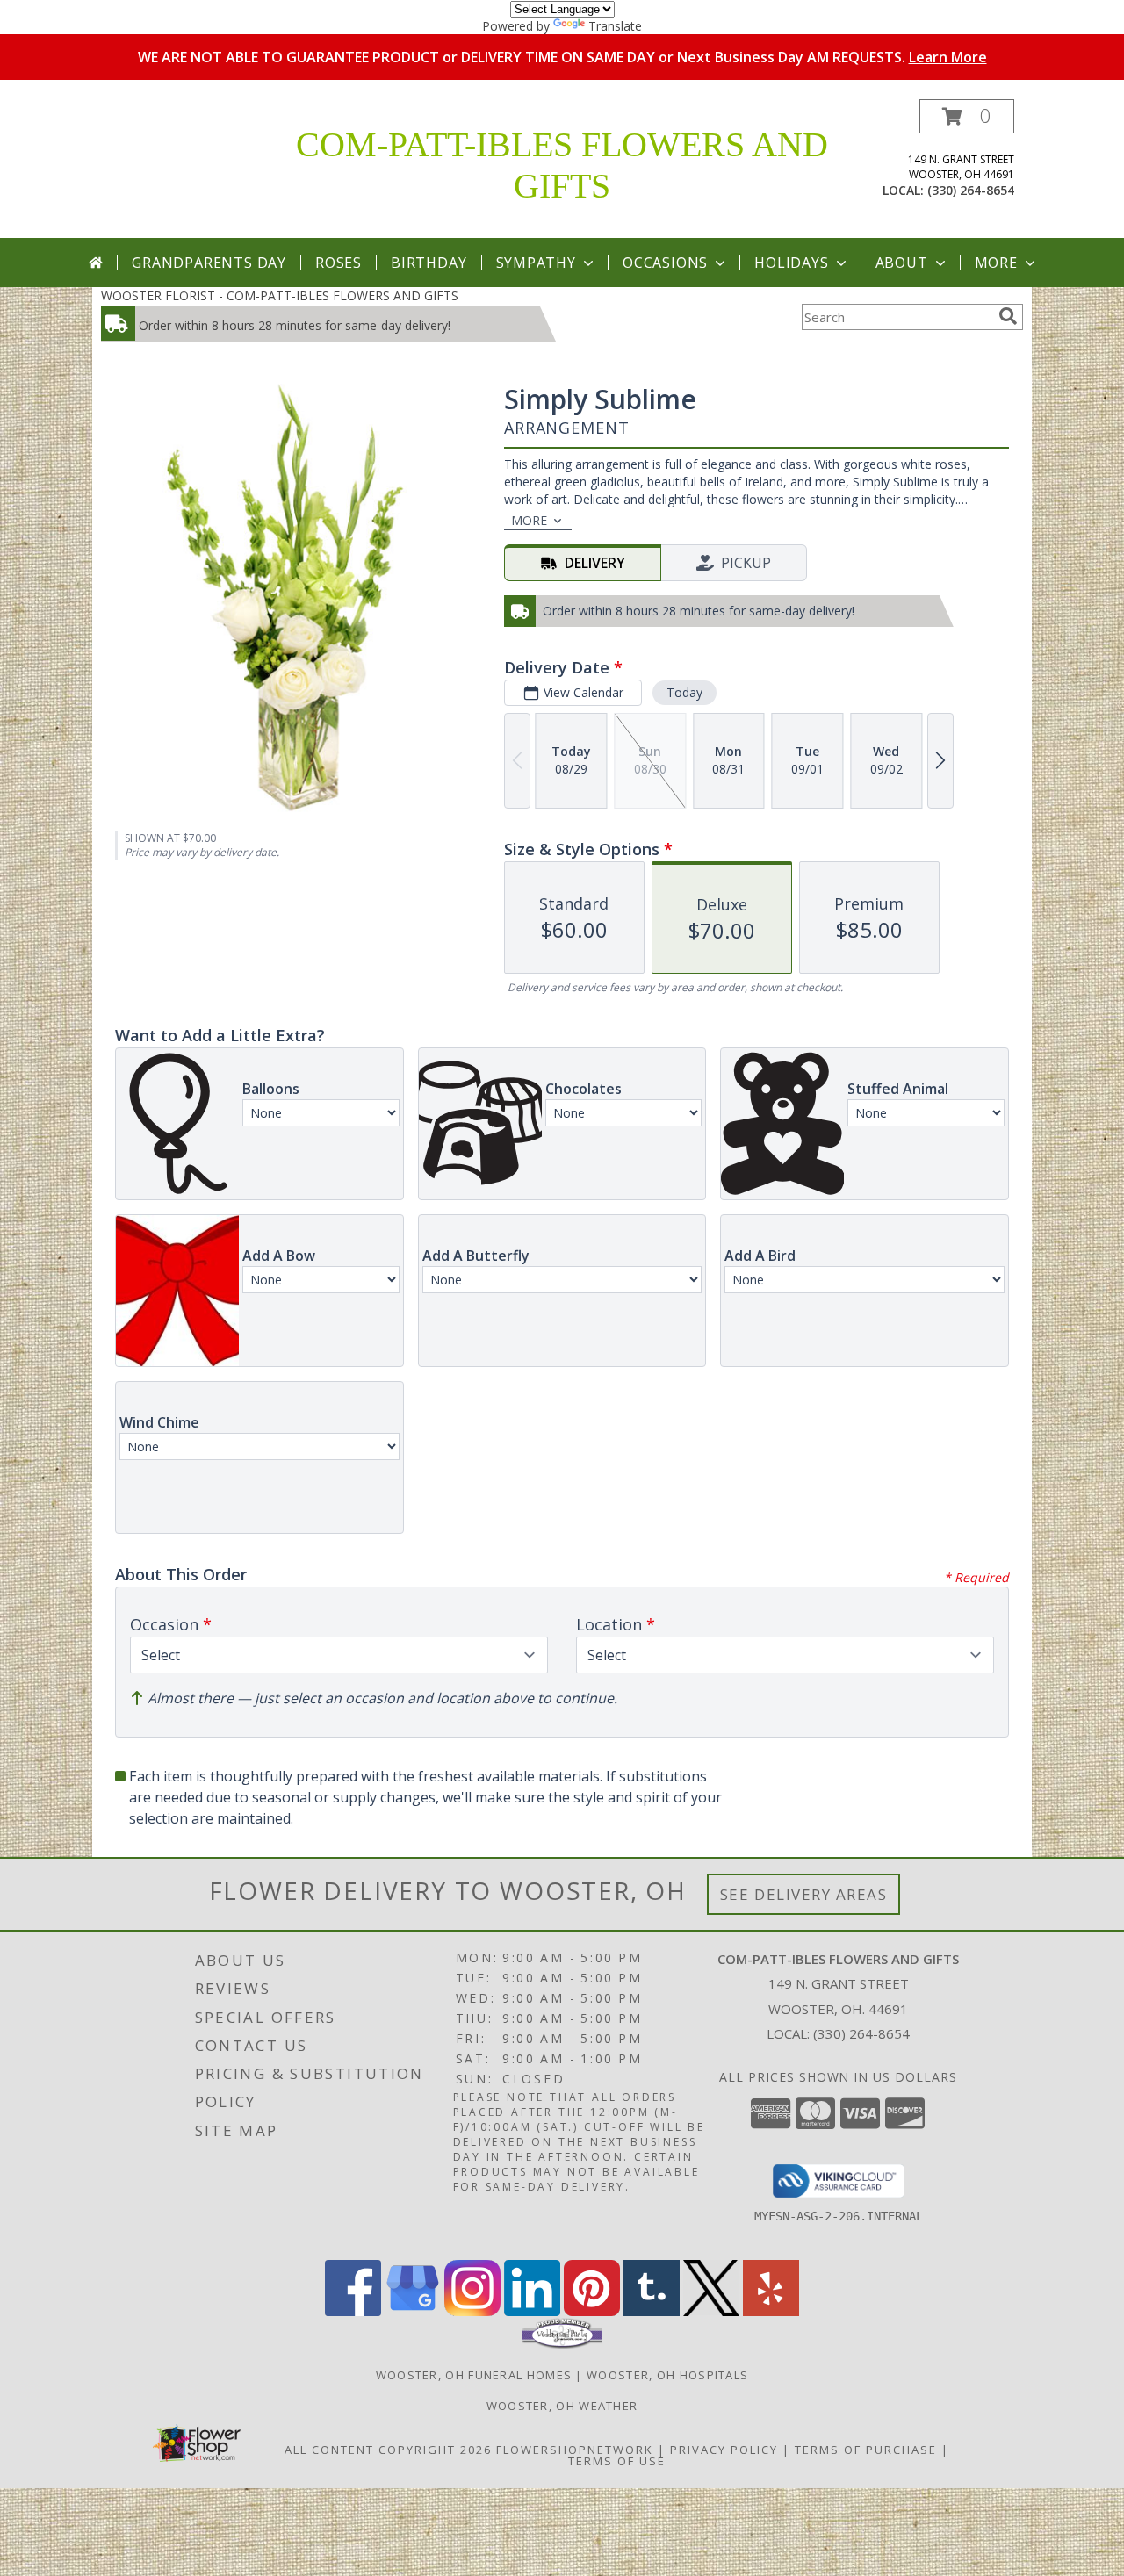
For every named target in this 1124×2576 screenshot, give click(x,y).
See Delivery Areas (804, 1894)
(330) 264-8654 (971, 190)
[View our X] (711, 2311)
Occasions (665, 263)
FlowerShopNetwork (575, 2450)
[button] (967, 116)
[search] (1008, 316)
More (996, 263)
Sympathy (536, 263)
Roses (339, 263)
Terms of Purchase (866, 2450)
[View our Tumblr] (652, 2311)
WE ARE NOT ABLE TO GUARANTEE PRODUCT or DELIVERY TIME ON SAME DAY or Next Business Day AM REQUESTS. (562, 57)
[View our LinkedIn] (532, 2311)
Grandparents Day (209, 263)
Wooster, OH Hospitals (667, 2375)
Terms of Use (617, 2461)
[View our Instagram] (472, 2311)
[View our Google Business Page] (413, 2311)
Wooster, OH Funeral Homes (474, 2375)
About (902, 263)
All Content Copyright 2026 (388, 2450)
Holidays (791, 263)
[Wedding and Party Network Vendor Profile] (562, 2344)
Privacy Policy (724, 2450)
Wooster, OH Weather (562, 2406)
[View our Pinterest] (592, 2311)
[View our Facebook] (353, 2311)
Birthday (429, 263)
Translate (615, 26)
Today (684, 692)
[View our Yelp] (771, 2311)
